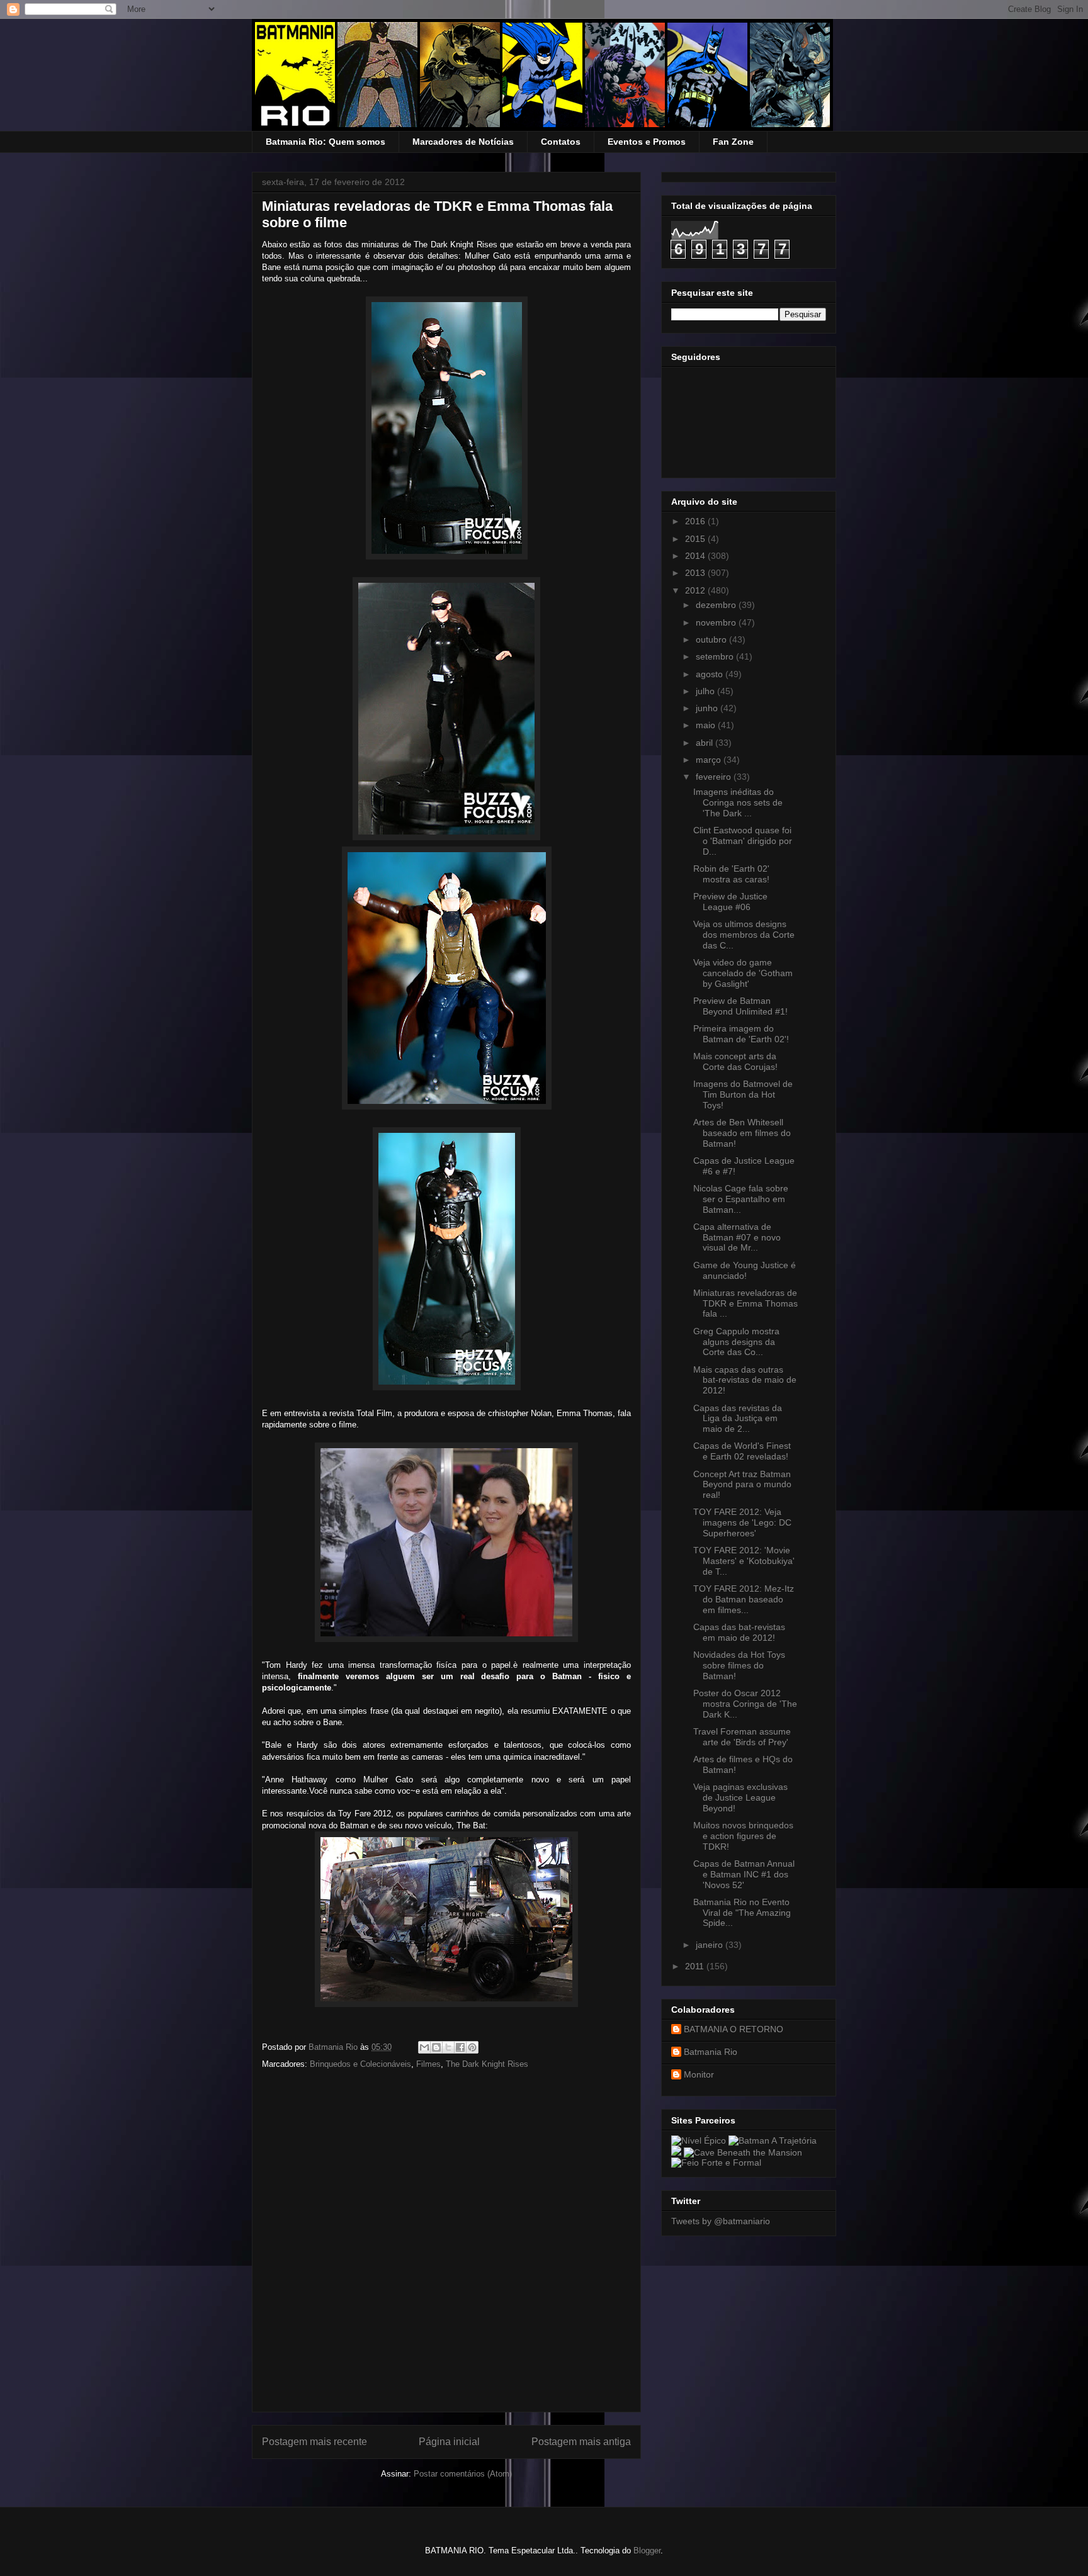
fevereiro (715, 777)
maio (707, 725)
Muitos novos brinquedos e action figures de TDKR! (743, 1836)
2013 (696, 573)
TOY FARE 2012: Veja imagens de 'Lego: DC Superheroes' (742, 1522)
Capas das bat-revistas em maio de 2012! (739, 1632)
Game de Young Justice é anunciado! (745, 1270)
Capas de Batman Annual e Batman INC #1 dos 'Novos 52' (744, 1874)
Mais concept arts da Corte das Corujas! (735, 1061)
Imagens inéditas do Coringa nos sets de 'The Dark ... (738, 802)
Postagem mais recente (314, 2442)
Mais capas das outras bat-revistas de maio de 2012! (745, 1380)
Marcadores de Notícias (463, 142)
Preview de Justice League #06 (730, 902)
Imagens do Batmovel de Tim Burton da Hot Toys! (743, 1094)
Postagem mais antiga (581, 2442)
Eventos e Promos (647, 142)
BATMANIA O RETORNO (734, 2029)
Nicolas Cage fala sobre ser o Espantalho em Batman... (741, 1199)
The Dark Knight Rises (487, 2064)
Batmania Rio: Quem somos (326, 142)
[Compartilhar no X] (448, 2047)
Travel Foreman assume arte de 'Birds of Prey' (742, 1737)
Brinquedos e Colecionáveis (360, 2064)
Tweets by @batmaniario (721, 2221)
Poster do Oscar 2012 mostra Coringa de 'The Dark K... (745, 1704)
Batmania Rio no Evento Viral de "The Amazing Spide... (742, 1913)
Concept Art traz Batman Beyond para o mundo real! (742, 1485)
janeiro (711, 1945)
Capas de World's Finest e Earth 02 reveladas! (742, 1451)
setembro (716, 656)
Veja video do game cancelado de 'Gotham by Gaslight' (743, 973)
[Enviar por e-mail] (424, 2047)
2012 (696, 590)
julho (706, 691)
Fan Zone (733, 142)
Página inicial (449, 2442)
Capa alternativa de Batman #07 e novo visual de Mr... (737, 1237)
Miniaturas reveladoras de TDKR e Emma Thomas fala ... (745, 1303)
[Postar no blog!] (436, 2047)
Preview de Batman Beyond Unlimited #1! (740, 1006)
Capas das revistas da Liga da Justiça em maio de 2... (738, 1419)
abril (705, 743)
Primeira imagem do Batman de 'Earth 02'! (741, 1034)
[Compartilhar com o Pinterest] (472, 2047)
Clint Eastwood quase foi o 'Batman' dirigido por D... (743, 841)
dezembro (717, 605)
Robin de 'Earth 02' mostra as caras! (731, 874)
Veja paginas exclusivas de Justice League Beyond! (740, 1797)
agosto (711, 674)
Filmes (428, 2064)
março (710, 760)
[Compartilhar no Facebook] (460, 2047)
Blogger (647, 2551)
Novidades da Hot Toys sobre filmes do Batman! (739, 1665)
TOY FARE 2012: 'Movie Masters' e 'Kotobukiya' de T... (744, 1561)
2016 (696, 521)
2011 (696, 1966)
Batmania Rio (711, 2052)
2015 (696, 539)
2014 (696, 556)
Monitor (699, 2074)
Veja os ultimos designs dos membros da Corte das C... (744, 935)
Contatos (561, 142)
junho (708, 708)
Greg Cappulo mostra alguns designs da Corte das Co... (736, 1342)
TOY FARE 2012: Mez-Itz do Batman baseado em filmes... (744, 1599)
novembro (717, 622)
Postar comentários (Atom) (463, 2474)
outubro (712, 639)
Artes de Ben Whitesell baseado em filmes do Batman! (742, 1133)
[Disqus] (446, 2245)
